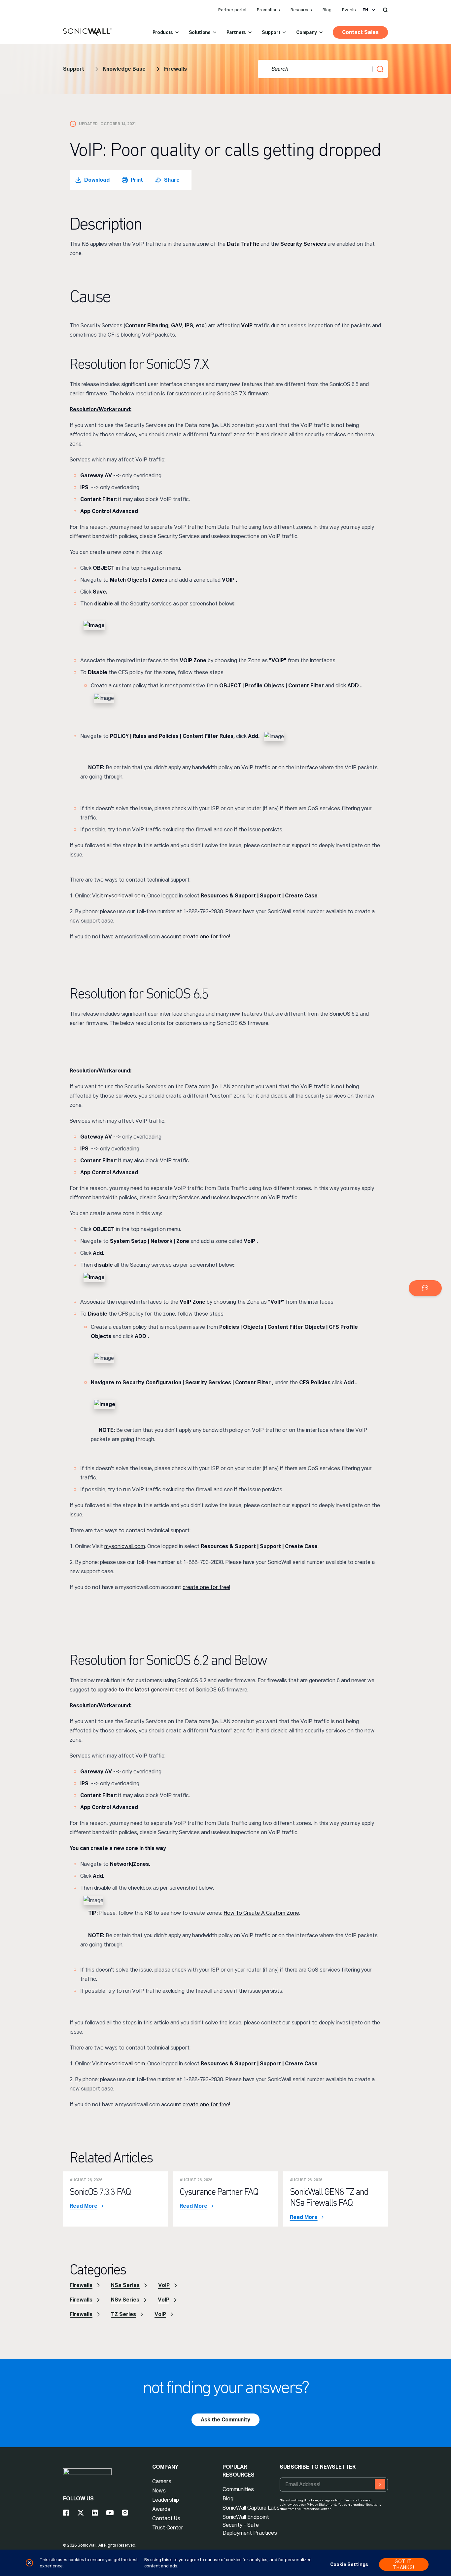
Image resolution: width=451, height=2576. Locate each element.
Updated (88, 124)
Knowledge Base (124, 69)
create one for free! (206, 937)
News (159, 2491)
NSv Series (125, 2300)
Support (271, 32)
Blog (327, 10)
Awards (161, 2509)
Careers (162, 2481)
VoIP (164, 2285)
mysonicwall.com (125, 896)
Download (97, 180)
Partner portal (232, 10)
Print (137, 180)
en (365, 10)
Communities (238, 2489)
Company (307, 32)
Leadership (166, 2500)
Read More (84, 2206)
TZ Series (123, 2314)
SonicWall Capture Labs (251, 2508)
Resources (301, 10)
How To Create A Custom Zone (261, 1913)
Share (172, 180)
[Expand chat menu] (425, 1288)
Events (349, 10)
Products (163, 32)
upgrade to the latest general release (143, 1690)
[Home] (87, 32)
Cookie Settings (349, 2564)
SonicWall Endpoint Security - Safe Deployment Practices (250, 2525)
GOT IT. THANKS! (404, 2564)
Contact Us (166, 2518)
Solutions (200, 32)
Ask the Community (225, 2420)
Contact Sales (360, 32)
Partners (236, 32)
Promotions (268, 10)
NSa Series (125, 2285)
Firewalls (175, 69)
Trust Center (168, 2528)
